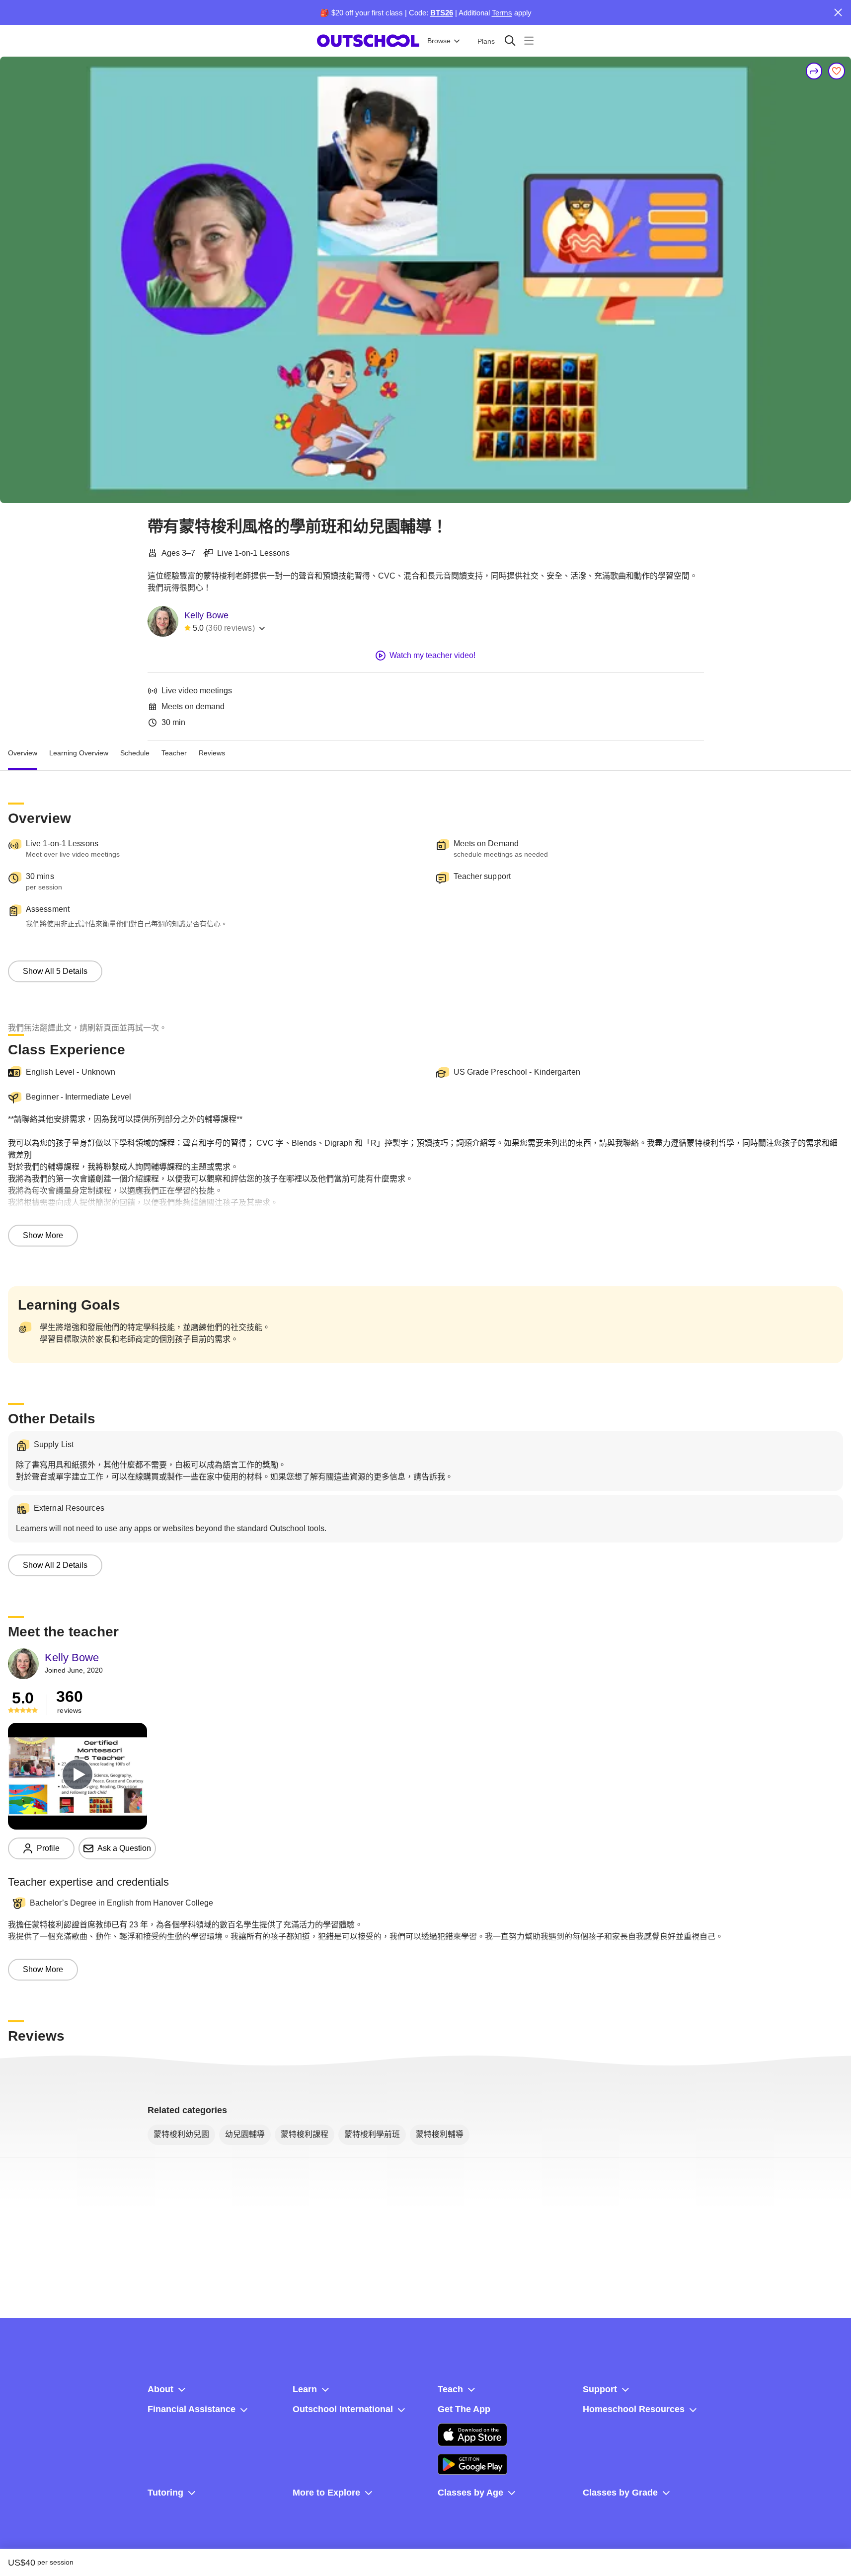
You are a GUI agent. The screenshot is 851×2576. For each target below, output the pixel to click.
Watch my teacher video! (432, 655)
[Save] (837, 71)
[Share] (814, 71)
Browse (439, 41)
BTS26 (442, 13)
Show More (43, 1235)
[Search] (510, 40)
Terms (502, 13)
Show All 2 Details (55, 1565)
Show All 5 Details (55, 971)
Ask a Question (124, 1848)
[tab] (23, 753)
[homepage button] (368, 41)
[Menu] (529, 40)
